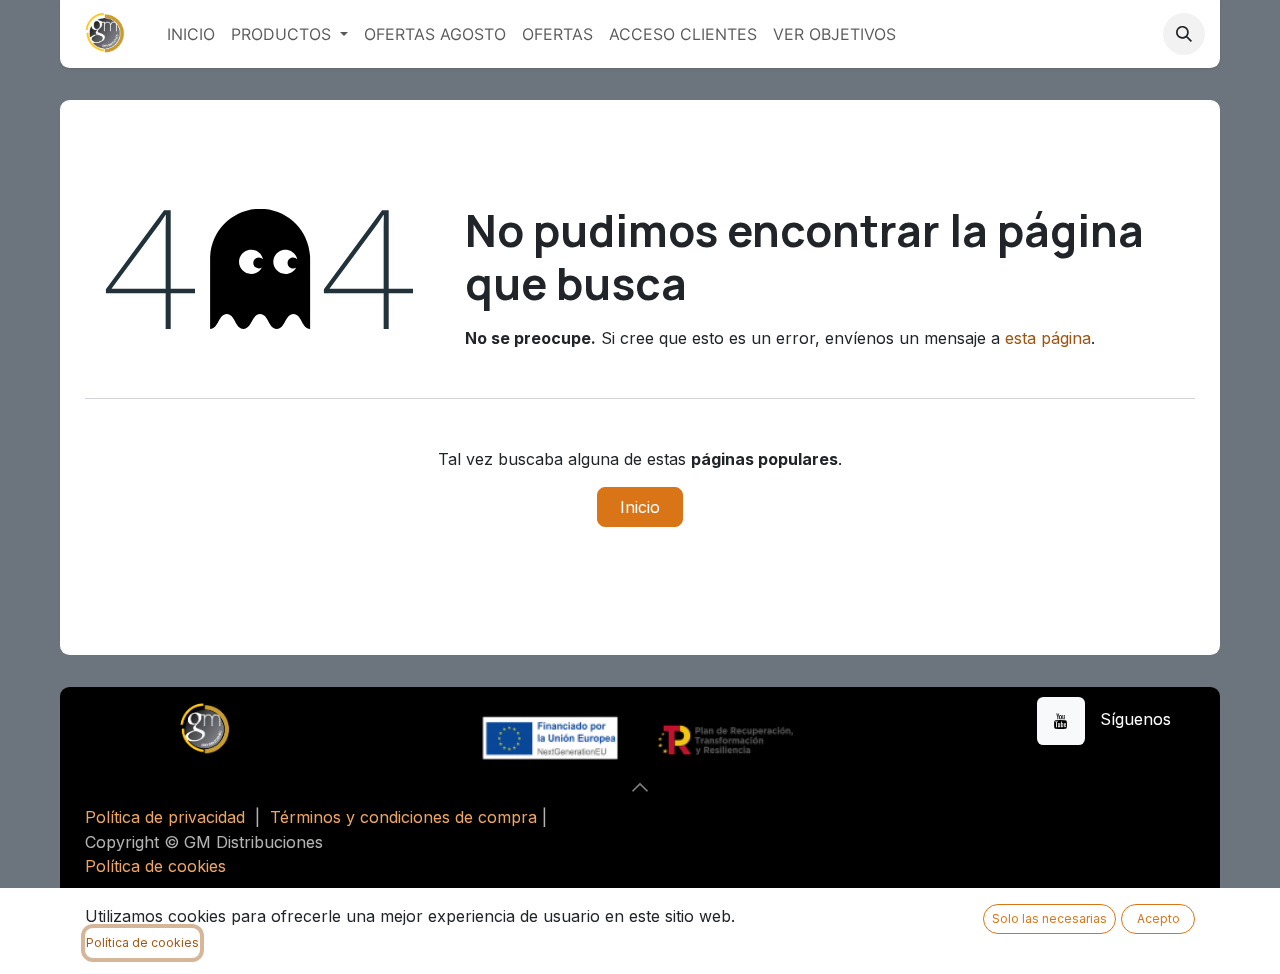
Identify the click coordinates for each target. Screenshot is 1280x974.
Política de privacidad (165, 817)
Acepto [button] (1158, 918)
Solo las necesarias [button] (1049, 918)
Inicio (640, 507)
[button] (1184, 34)
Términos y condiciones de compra (403, 817)
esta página (1048, 338)
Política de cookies (155, 866)
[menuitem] (191, 34)
